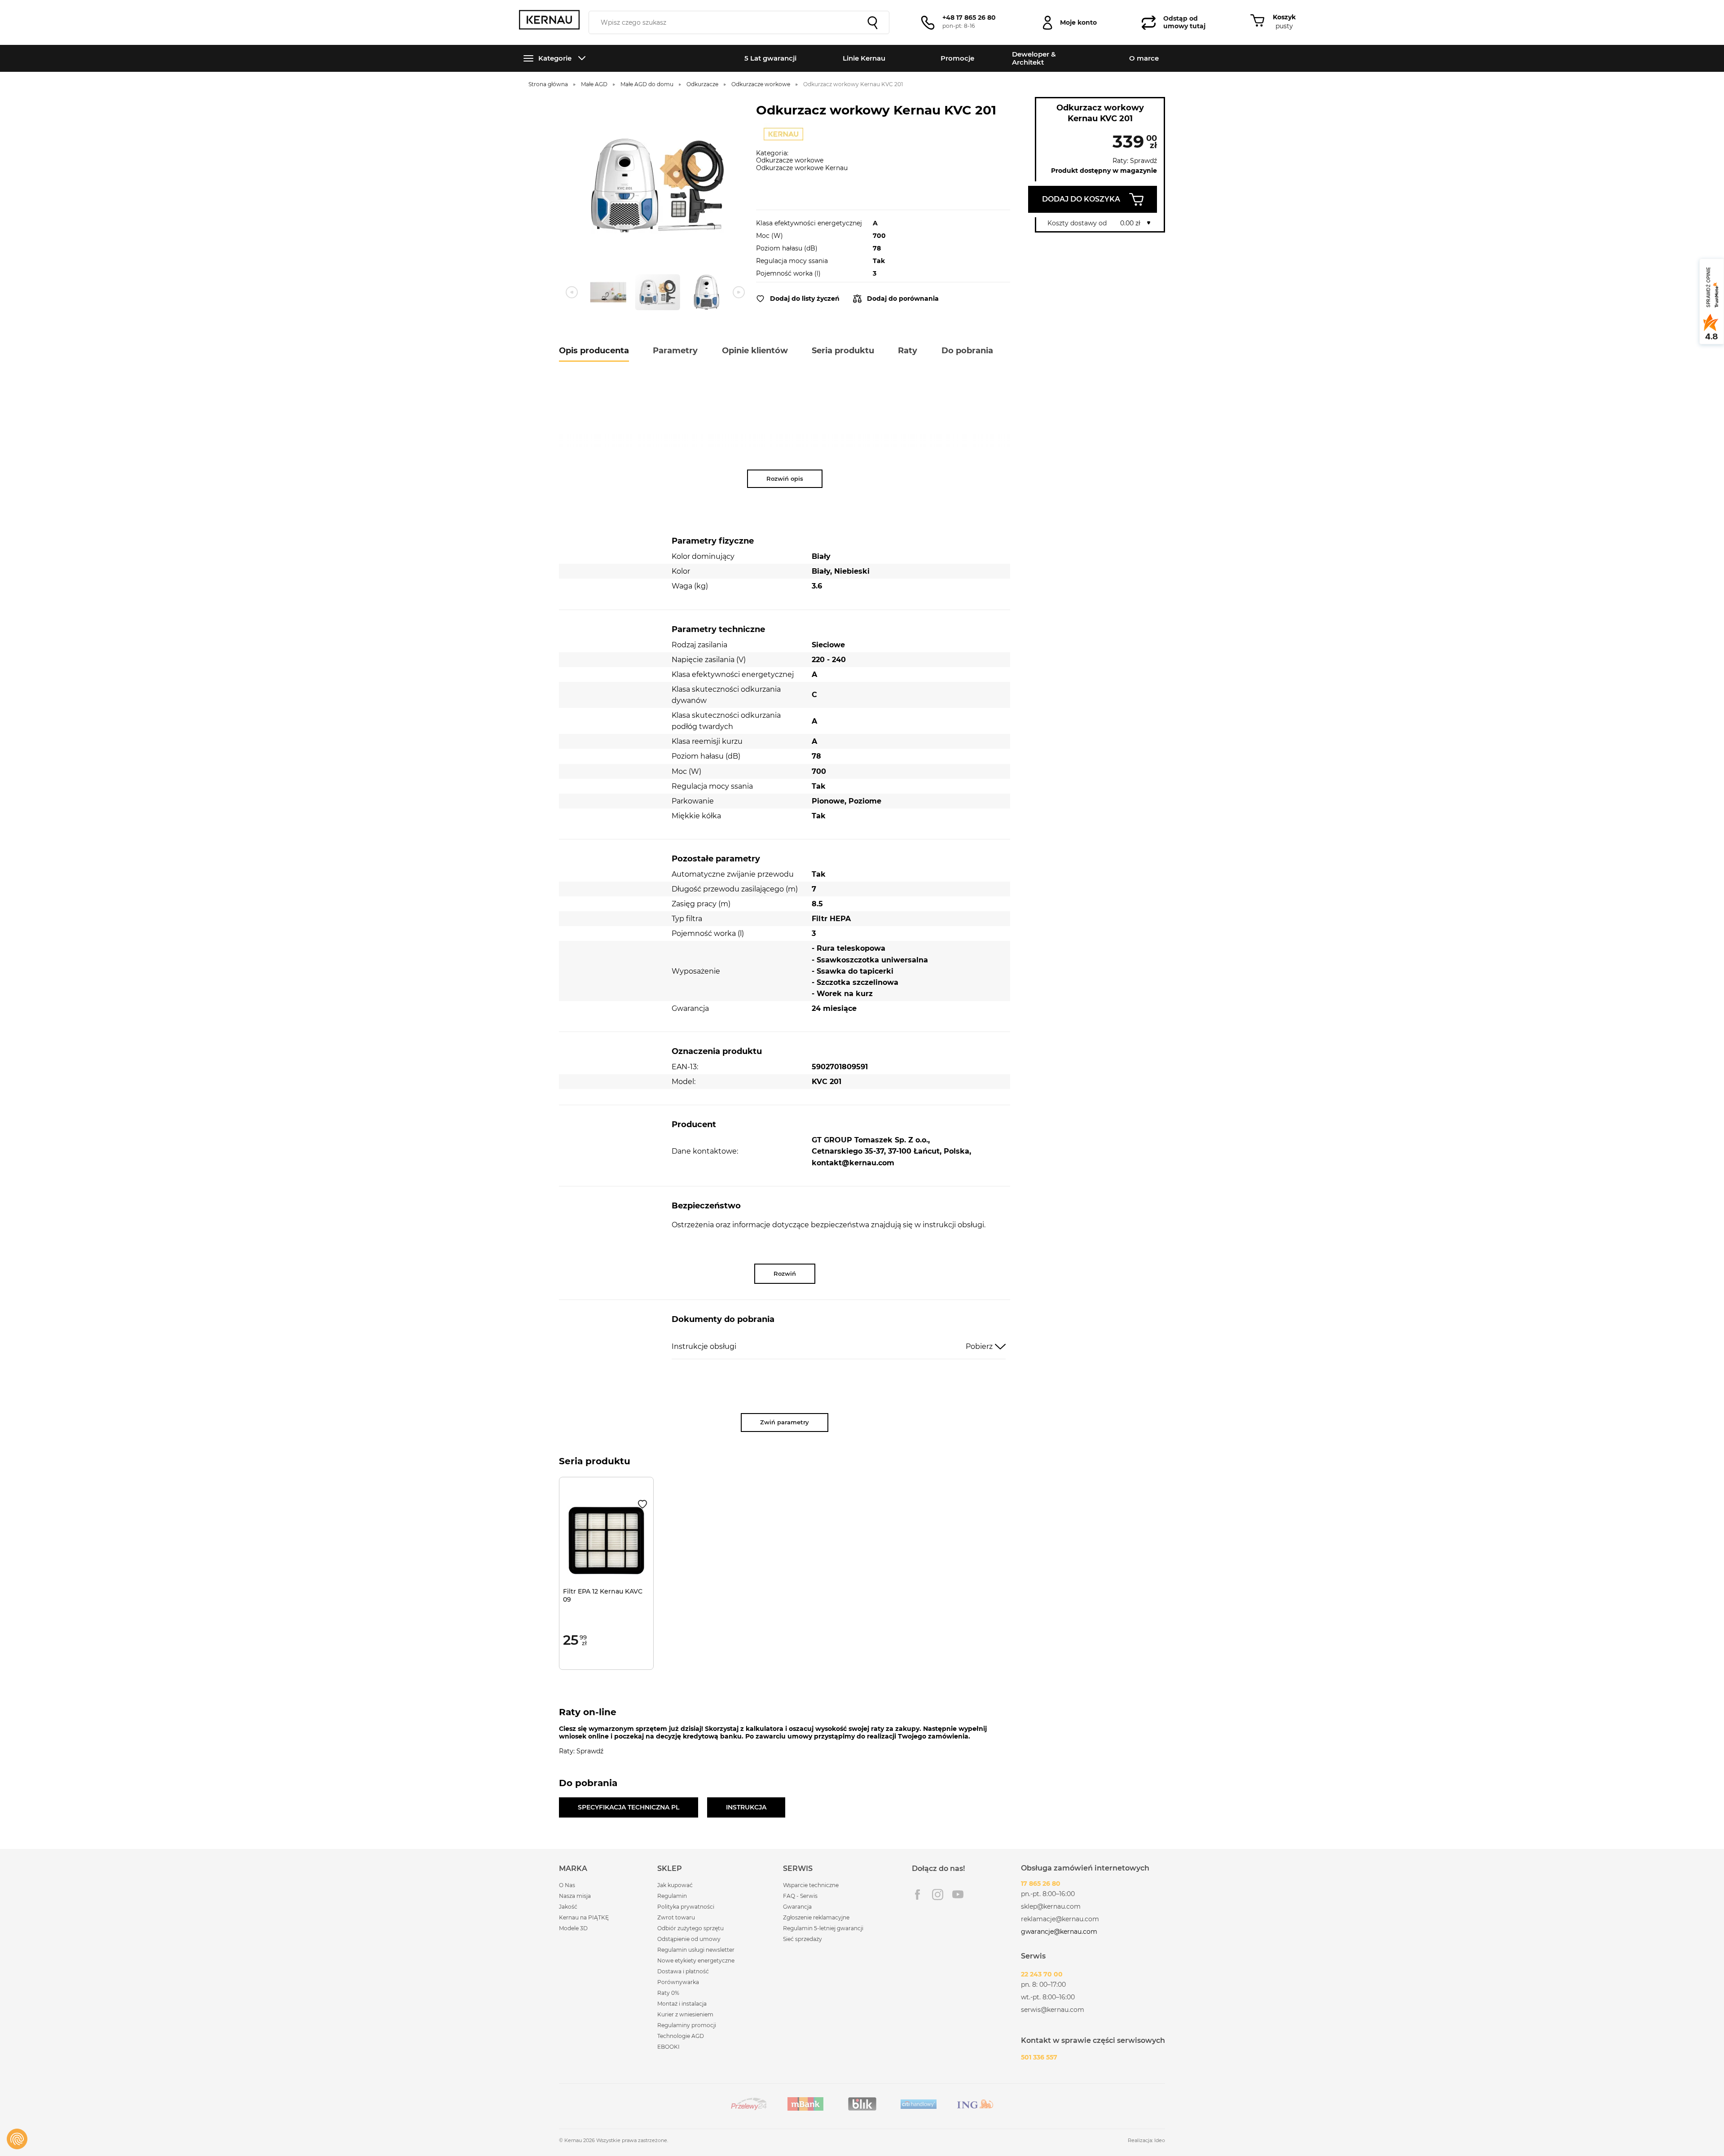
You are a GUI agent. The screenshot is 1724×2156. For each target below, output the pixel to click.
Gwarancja (797, 1907)
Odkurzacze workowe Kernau (802, 168)
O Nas (567, 1885)
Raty (908, 351)
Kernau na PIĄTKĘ (584, 1917)
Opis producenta (594, 351)
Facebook (917, 1895)
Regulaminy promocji (687, 2025)
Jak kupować (675, 1885)
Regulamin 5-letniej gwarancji (823, 1928)
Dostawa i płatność (683, 1971)
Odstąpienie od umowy (689, 1939)
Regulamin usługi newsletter (696, 1950)
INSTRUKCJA (746, 1807)
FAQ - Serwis (800, 1896)
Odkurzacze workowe (790, 160)
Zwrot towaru (676, 1917)
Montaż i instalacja (682, 2004)
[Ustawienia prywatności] (17, 2139)
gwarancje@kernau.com (1059, 1932)
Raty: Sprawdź (1135, 161)
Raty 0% (668, 1993)
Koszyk (1284, 17)
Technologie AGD (681, 2036)
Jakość (568, 1907)
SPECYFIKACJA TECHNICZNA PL (629, 1807)
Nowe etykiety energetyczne (696, 1961)
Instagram (938, 1895)
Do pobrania (967, 351)
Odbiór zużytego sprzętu (690, 1928)
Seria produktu (843, 351)
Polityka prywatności (686, 1907)
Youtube (958, 1895)
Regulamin (672, 1896)
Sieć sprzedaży (803, 1939)
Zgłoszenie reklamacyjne (816, 1917)
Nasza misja (575, 1896)
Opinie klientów (755, 351)
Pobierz (979, 1346)
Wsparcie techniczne (811, 1885)
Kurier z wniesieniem (685, 2014)
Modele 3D (573, 1928)
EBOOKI (668, 2047)
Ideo (1160, 2140)
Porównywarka (678, 1982)
